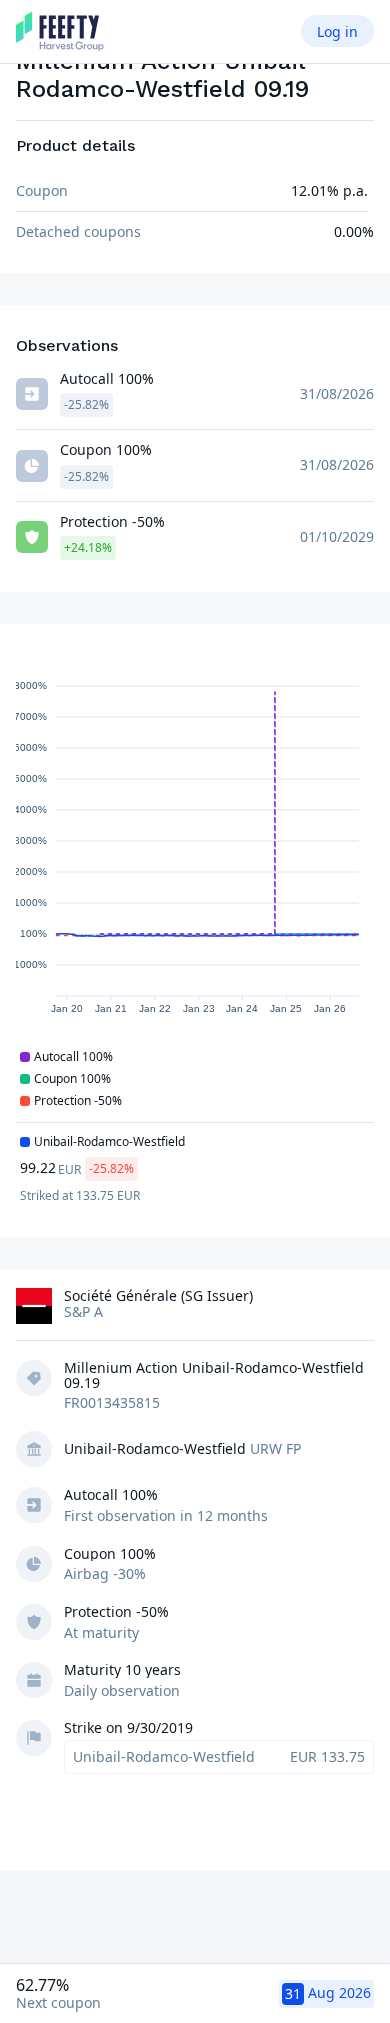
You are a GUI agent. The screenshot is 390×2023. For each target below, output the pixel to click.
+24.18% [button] (88, 547)
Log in (337, 31)
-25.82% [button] (86, 404)
